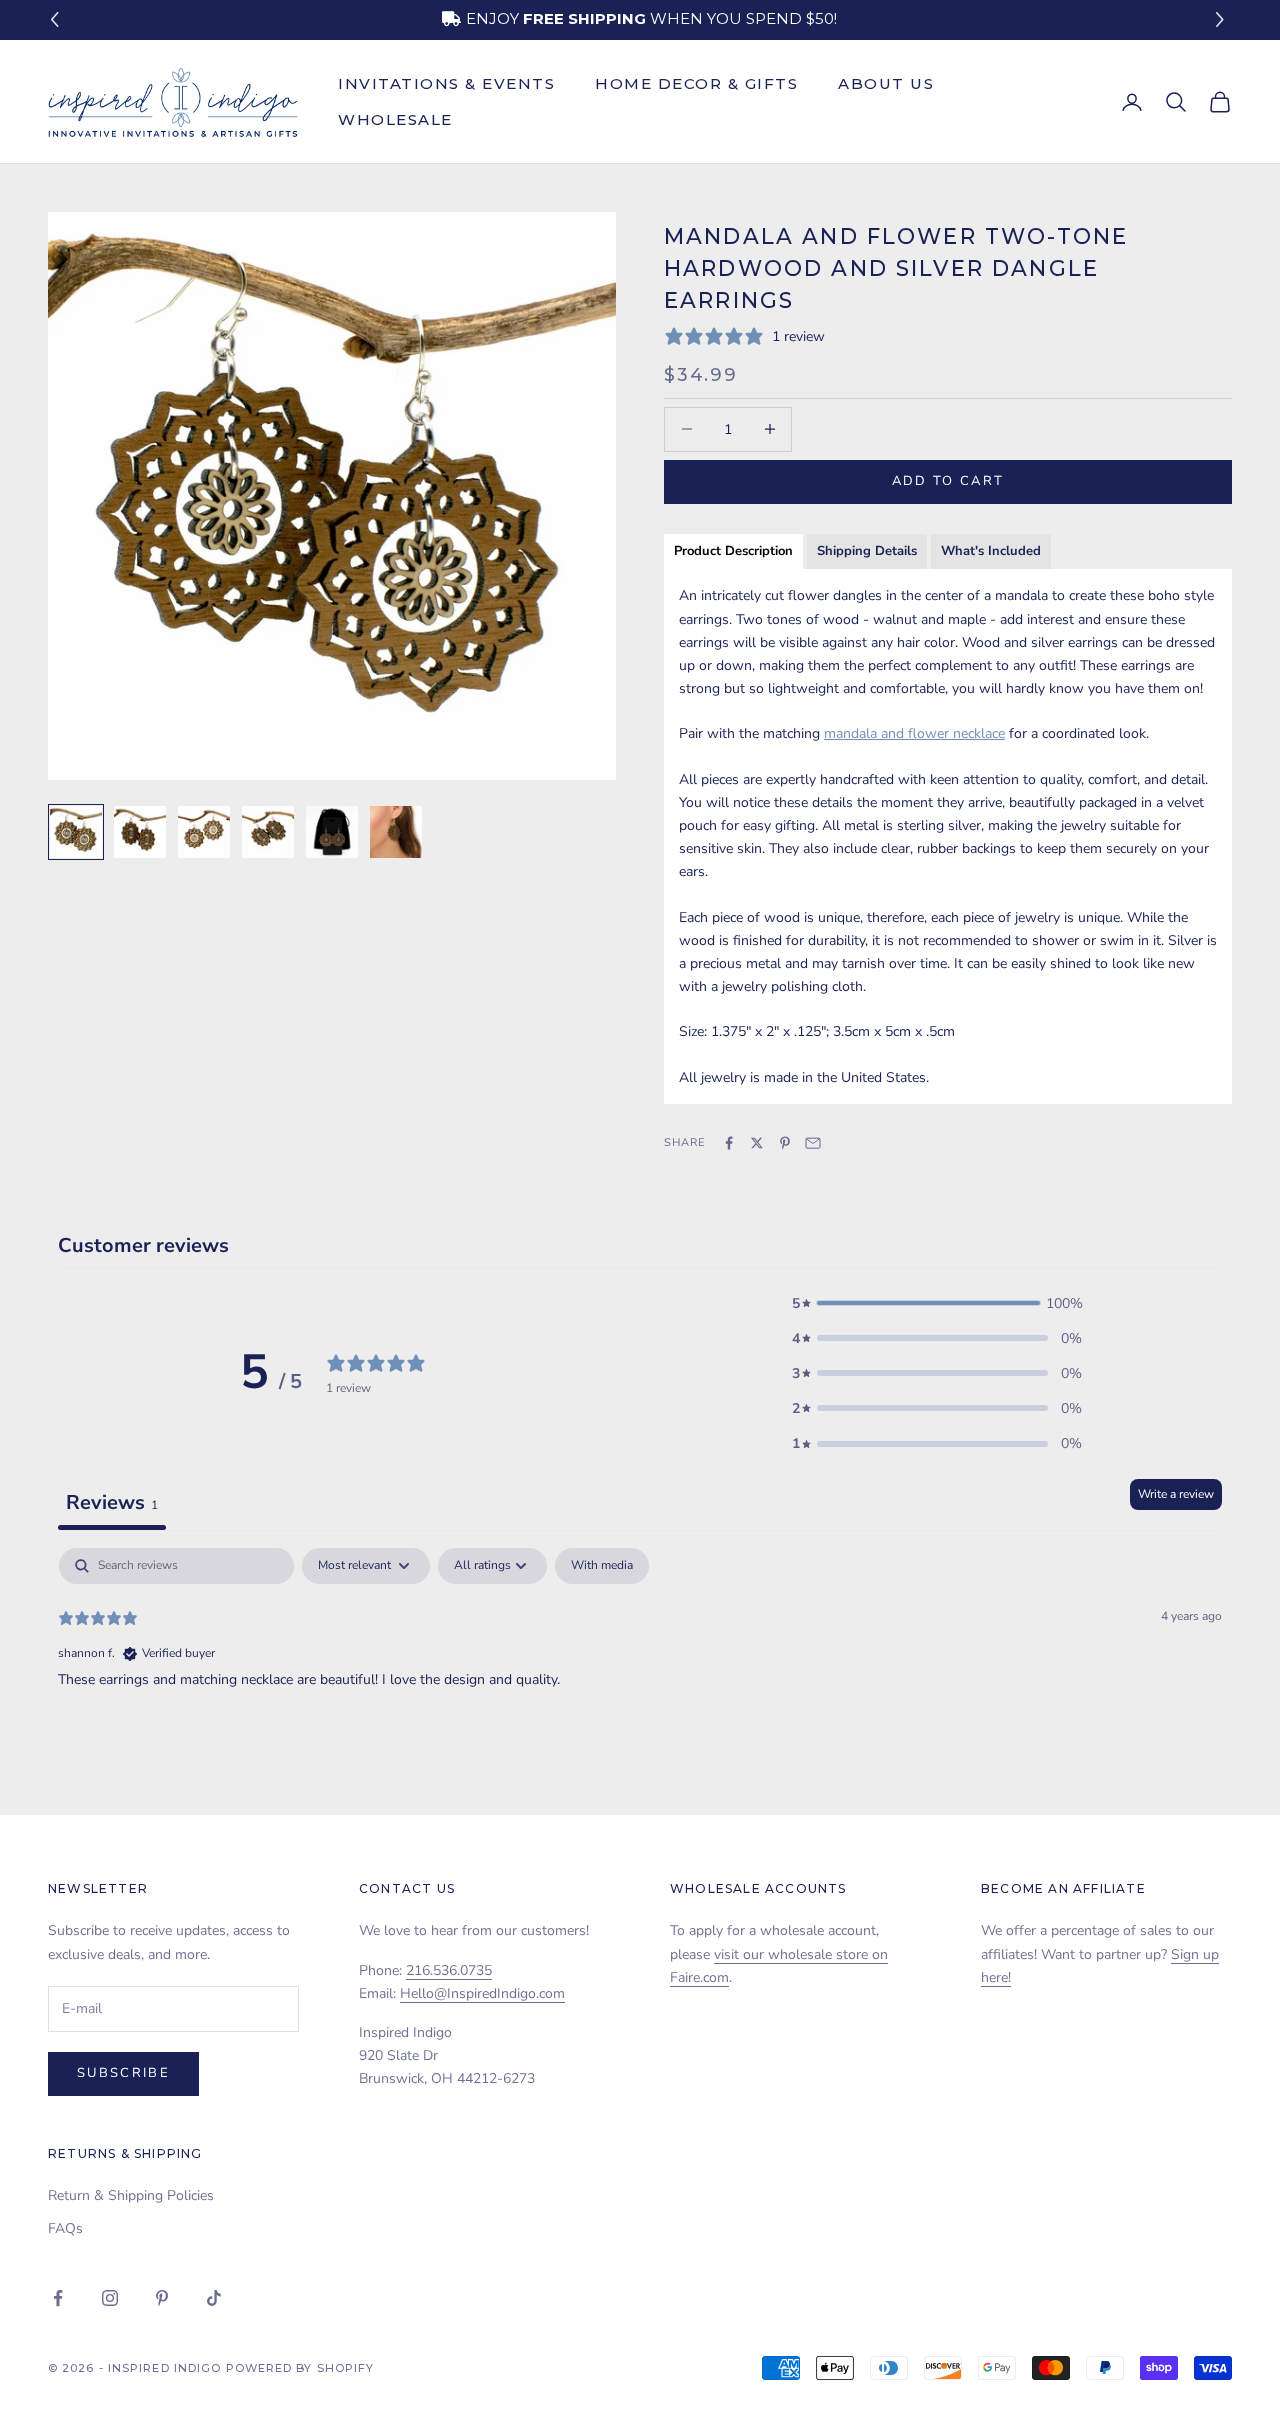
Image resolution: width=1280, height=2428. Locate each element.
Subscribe (123, 2073)
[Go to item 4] (268, 832)
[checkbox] (602, 1566)
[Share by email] (813, 1143)
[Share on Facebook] (729, 1143)
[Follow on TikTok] (214, 2298)
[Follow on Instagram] (110, 2298)
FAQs (65, 2228)
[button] (1222, 20)
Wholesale (395, 119)
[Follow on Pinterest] (162, 2298)
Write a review (1176, 1494)
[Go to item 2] (140, 832)
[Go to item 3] (204, 832)
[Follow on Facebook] (58, 2298)
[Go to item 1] (76, 832)
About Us (886, 83)
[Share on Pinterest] (785, 1143)
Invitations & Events (446, 83)
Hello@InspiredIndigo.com (482, 1993)
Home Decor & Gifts (696, 83)
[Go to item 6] (396, 832)
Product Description (733, 551)
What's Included (991, 551)
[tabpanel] (640, 1676)
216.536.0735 (449, 1970)
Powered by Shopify (300, 2368)
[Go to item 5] (332, 832)
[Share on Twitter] (757, 1143)
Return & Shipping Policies (131, 2195)
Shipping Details (867, 551)
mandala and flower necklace (914, 733)
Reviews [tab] (112, 1502)
